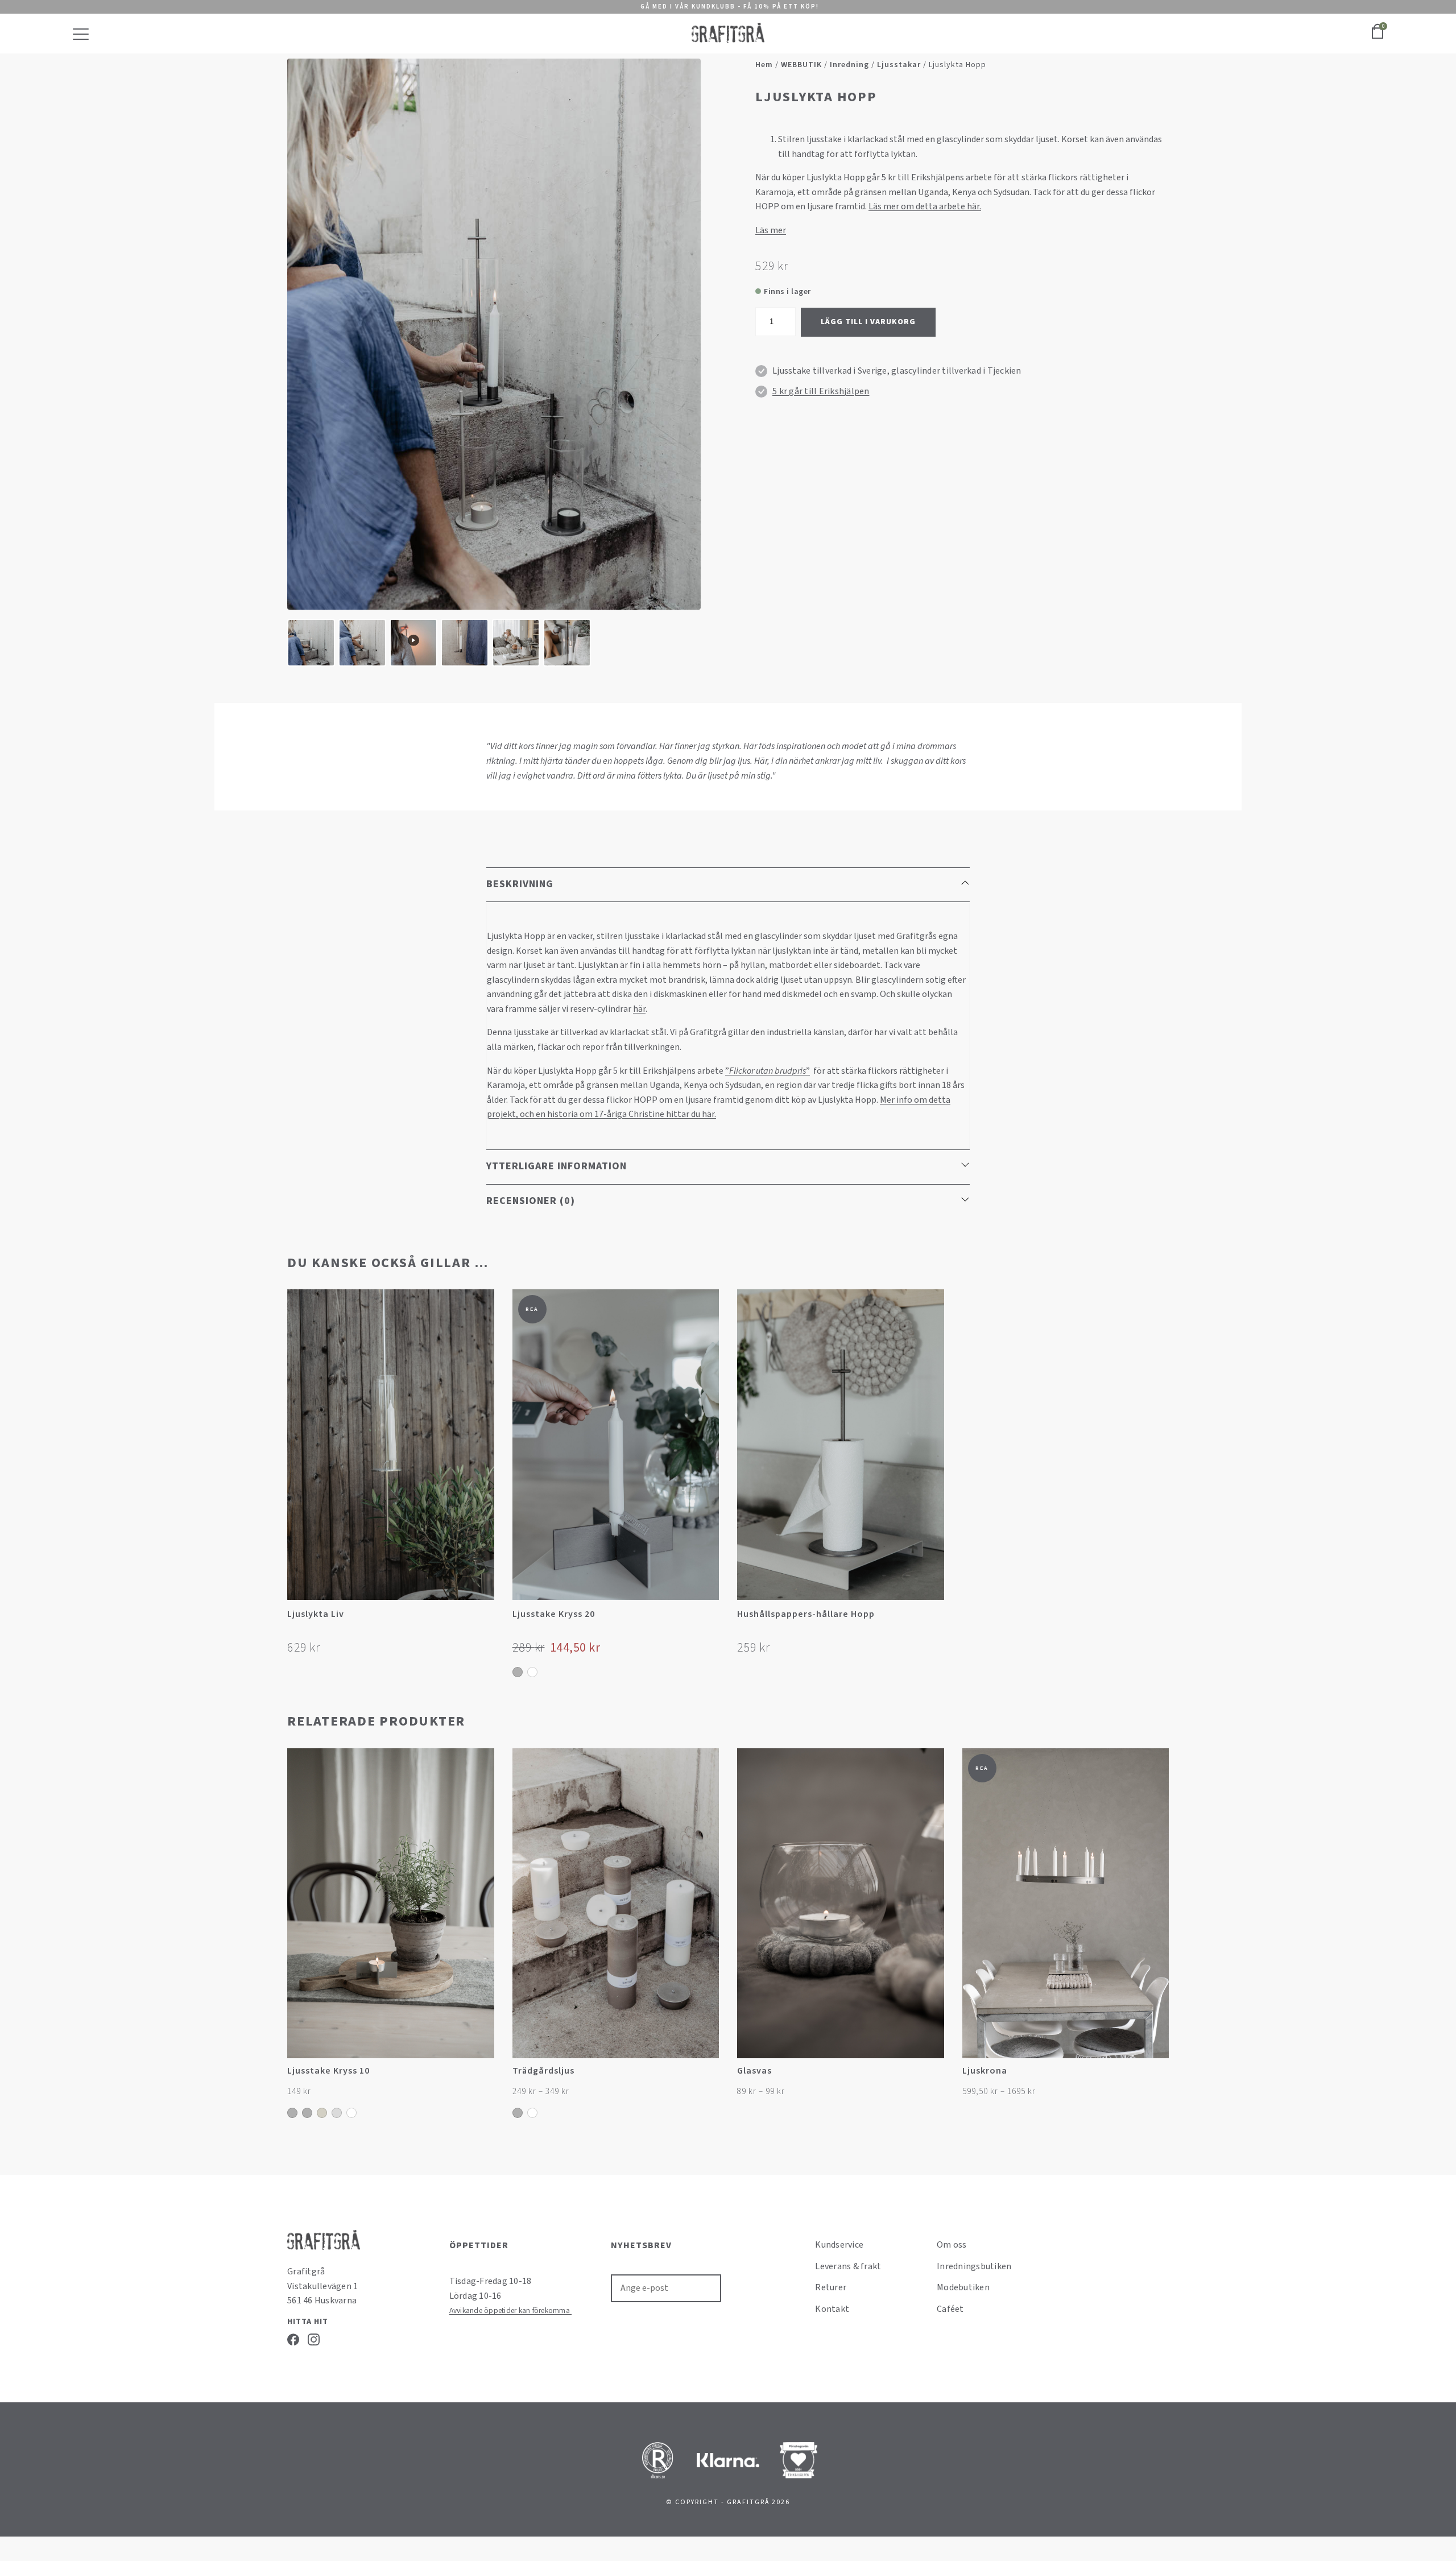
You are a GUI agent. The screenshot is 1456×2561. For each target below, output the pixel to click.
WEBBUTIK (801, 65)
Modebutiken (963, 2287)
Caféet (950, 2309)
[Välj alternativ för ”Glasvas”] (934, 2077)
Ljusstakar (899, 65)
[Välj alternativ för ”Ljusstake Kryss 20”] (709, 1618)
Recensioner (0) (531, 1201)
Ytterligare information (557, 1166)
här (639, 1009)
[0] (1378, 38)
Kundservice (839, 2245)
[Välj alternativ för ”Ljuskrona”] (1159, 2077)
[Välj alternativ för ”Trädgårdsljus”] (709, 2077)
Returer (831, 2287)
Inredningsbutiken (974, 2266)
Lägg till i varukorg (868, 322)
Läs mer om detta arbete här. (925, 206)
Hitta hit (308, 2322)
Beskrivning (520, 884)
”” (768, 1071)
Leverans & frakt (848, 2266)
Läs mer (771, 230)
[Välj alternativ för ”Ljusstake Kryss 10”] (484, 2077)
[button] (484, 1618)
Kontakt (832, 2309)
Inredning (849, 65)
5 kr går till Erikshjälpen (821, 391)
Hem (764, 65)
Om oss (952, 2245)
